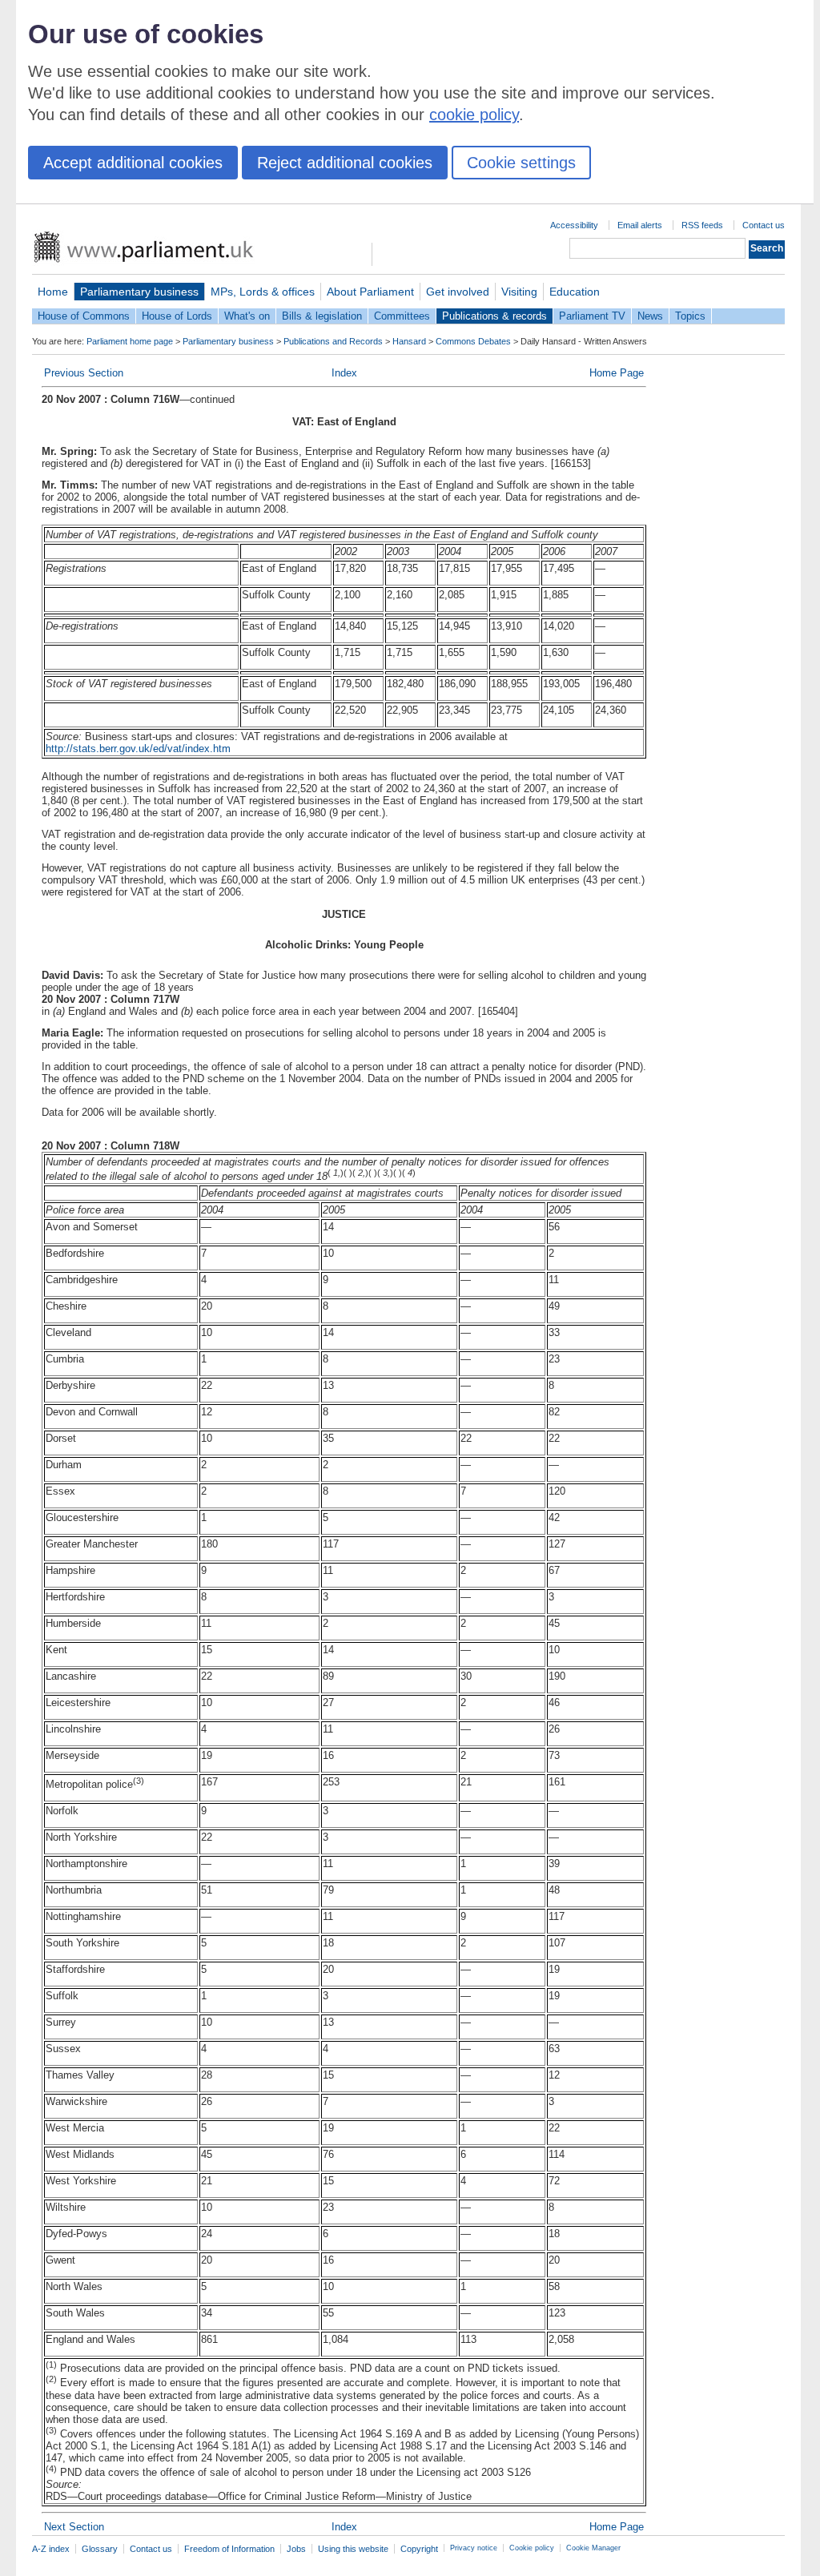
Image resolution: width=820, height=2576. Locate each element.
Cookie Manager (593, 2548)
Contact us (764, 225)
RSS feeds (702, 225)
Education (575, 292)
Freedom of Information (229, 2549)
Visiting (519, 292)
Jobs (296, 2549)
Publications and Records (333, 341)
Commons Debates (473, 341)
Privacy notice (474, 2548)
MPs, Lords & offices (263, 292)
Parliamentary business (139, 292)
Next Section (74, 2527)
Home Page (617, 373)
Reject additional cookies (345, 163)
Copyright (419, 2549)
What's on (247, 316)
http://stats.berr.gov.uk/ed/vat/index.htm (138, 749)
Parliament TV (592, 316)
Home (53, 292)
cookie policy (474, 115)
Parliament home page (130, 341)
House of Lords (177, 316)
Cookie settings (521, 163)
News (650, 316)
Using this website (353, 2549)
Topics (690, 316)
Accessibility (574, 225)
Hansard (409, 341)
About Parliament (370, 292)
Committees (402, 316)
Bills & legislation (322, 316)
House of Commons (84, 316)
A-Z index (51, 2549)
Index (344, 373)
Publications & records (494, 316)
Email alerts (640, 225)
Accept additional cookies (133, 163)
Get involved (458, 292)
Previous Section (84, 373)
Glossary (100, 2549)
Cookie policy (532, 2548)
